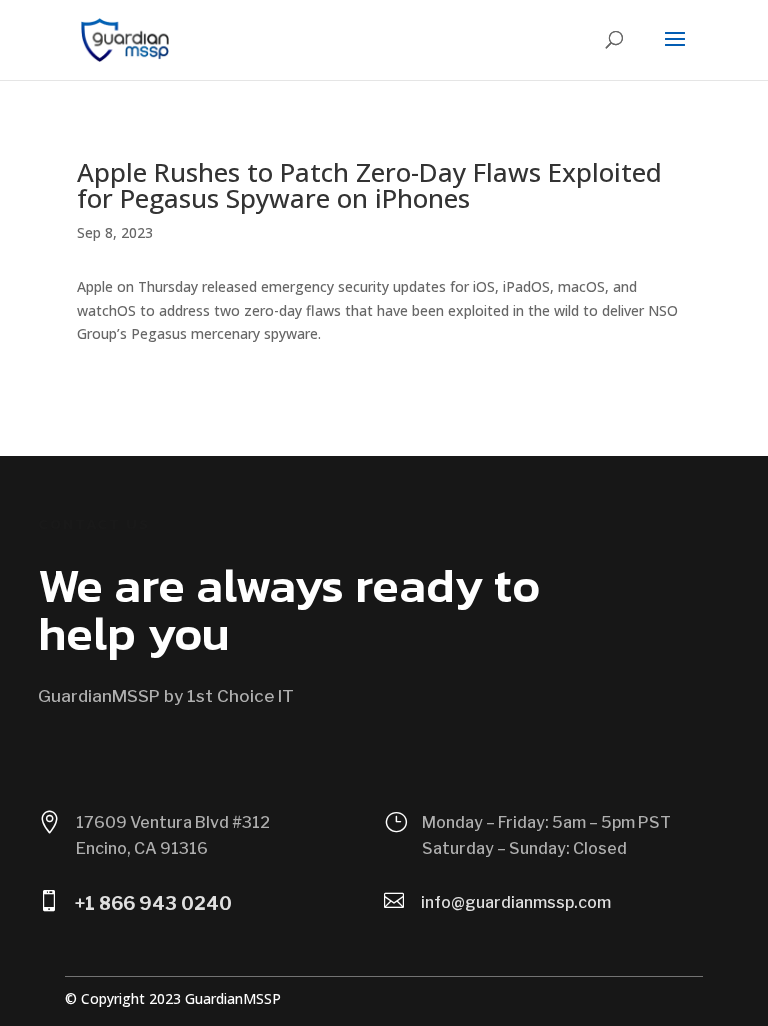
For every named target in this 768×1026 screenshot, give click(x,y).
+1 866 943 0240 (153, 903)
